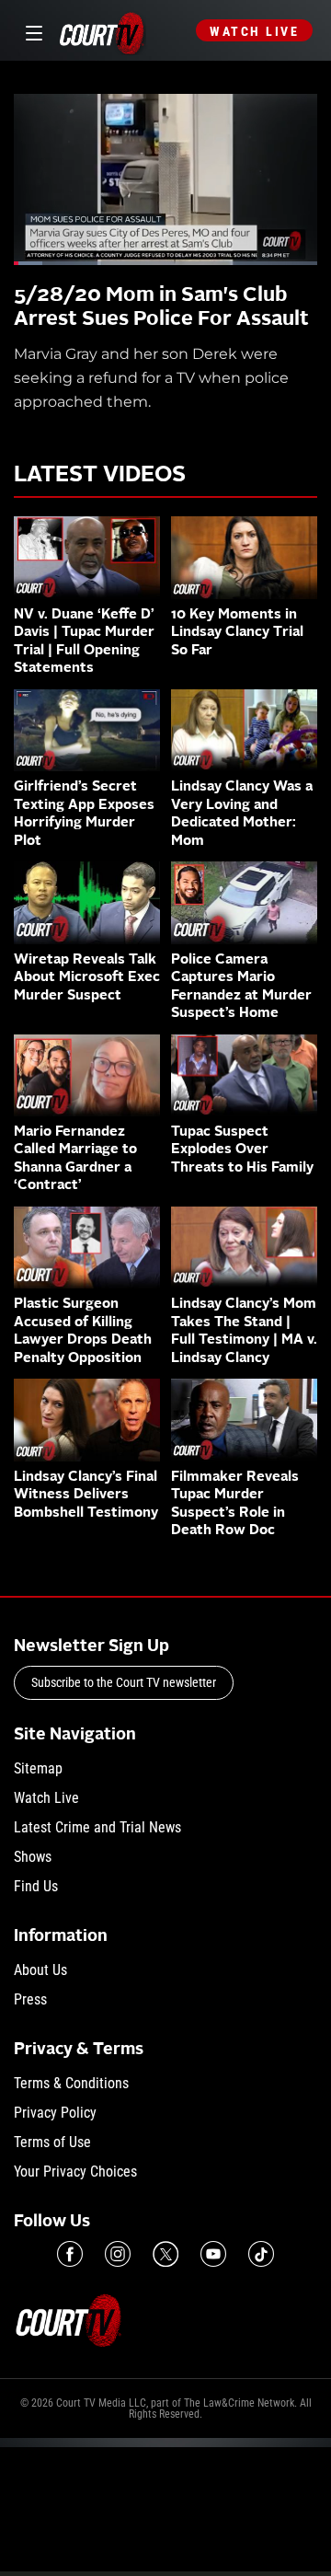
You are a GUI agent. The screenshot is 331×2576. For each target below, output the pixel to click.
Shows (33, 1857)
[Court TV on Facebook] (70, 2254)
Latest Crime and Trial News (97, 1827)
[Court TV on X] (165, 2254)
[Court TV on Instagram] (118, 2254)
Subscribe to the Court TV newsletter (124, 1682)
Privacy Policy (55, 2113)
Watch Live (254, 31)
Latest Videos (100, 476)
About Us (40, 1970)
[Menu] (31, 31)
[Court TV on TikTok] (261, 2254)
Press (30, 1999)
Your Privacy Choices (75, 2172)
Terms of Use (52, 2142)
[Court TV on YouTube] (213, 2254)
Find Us (36, 1886)
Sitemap (38, 1768)
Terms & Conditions (71, 2083)
